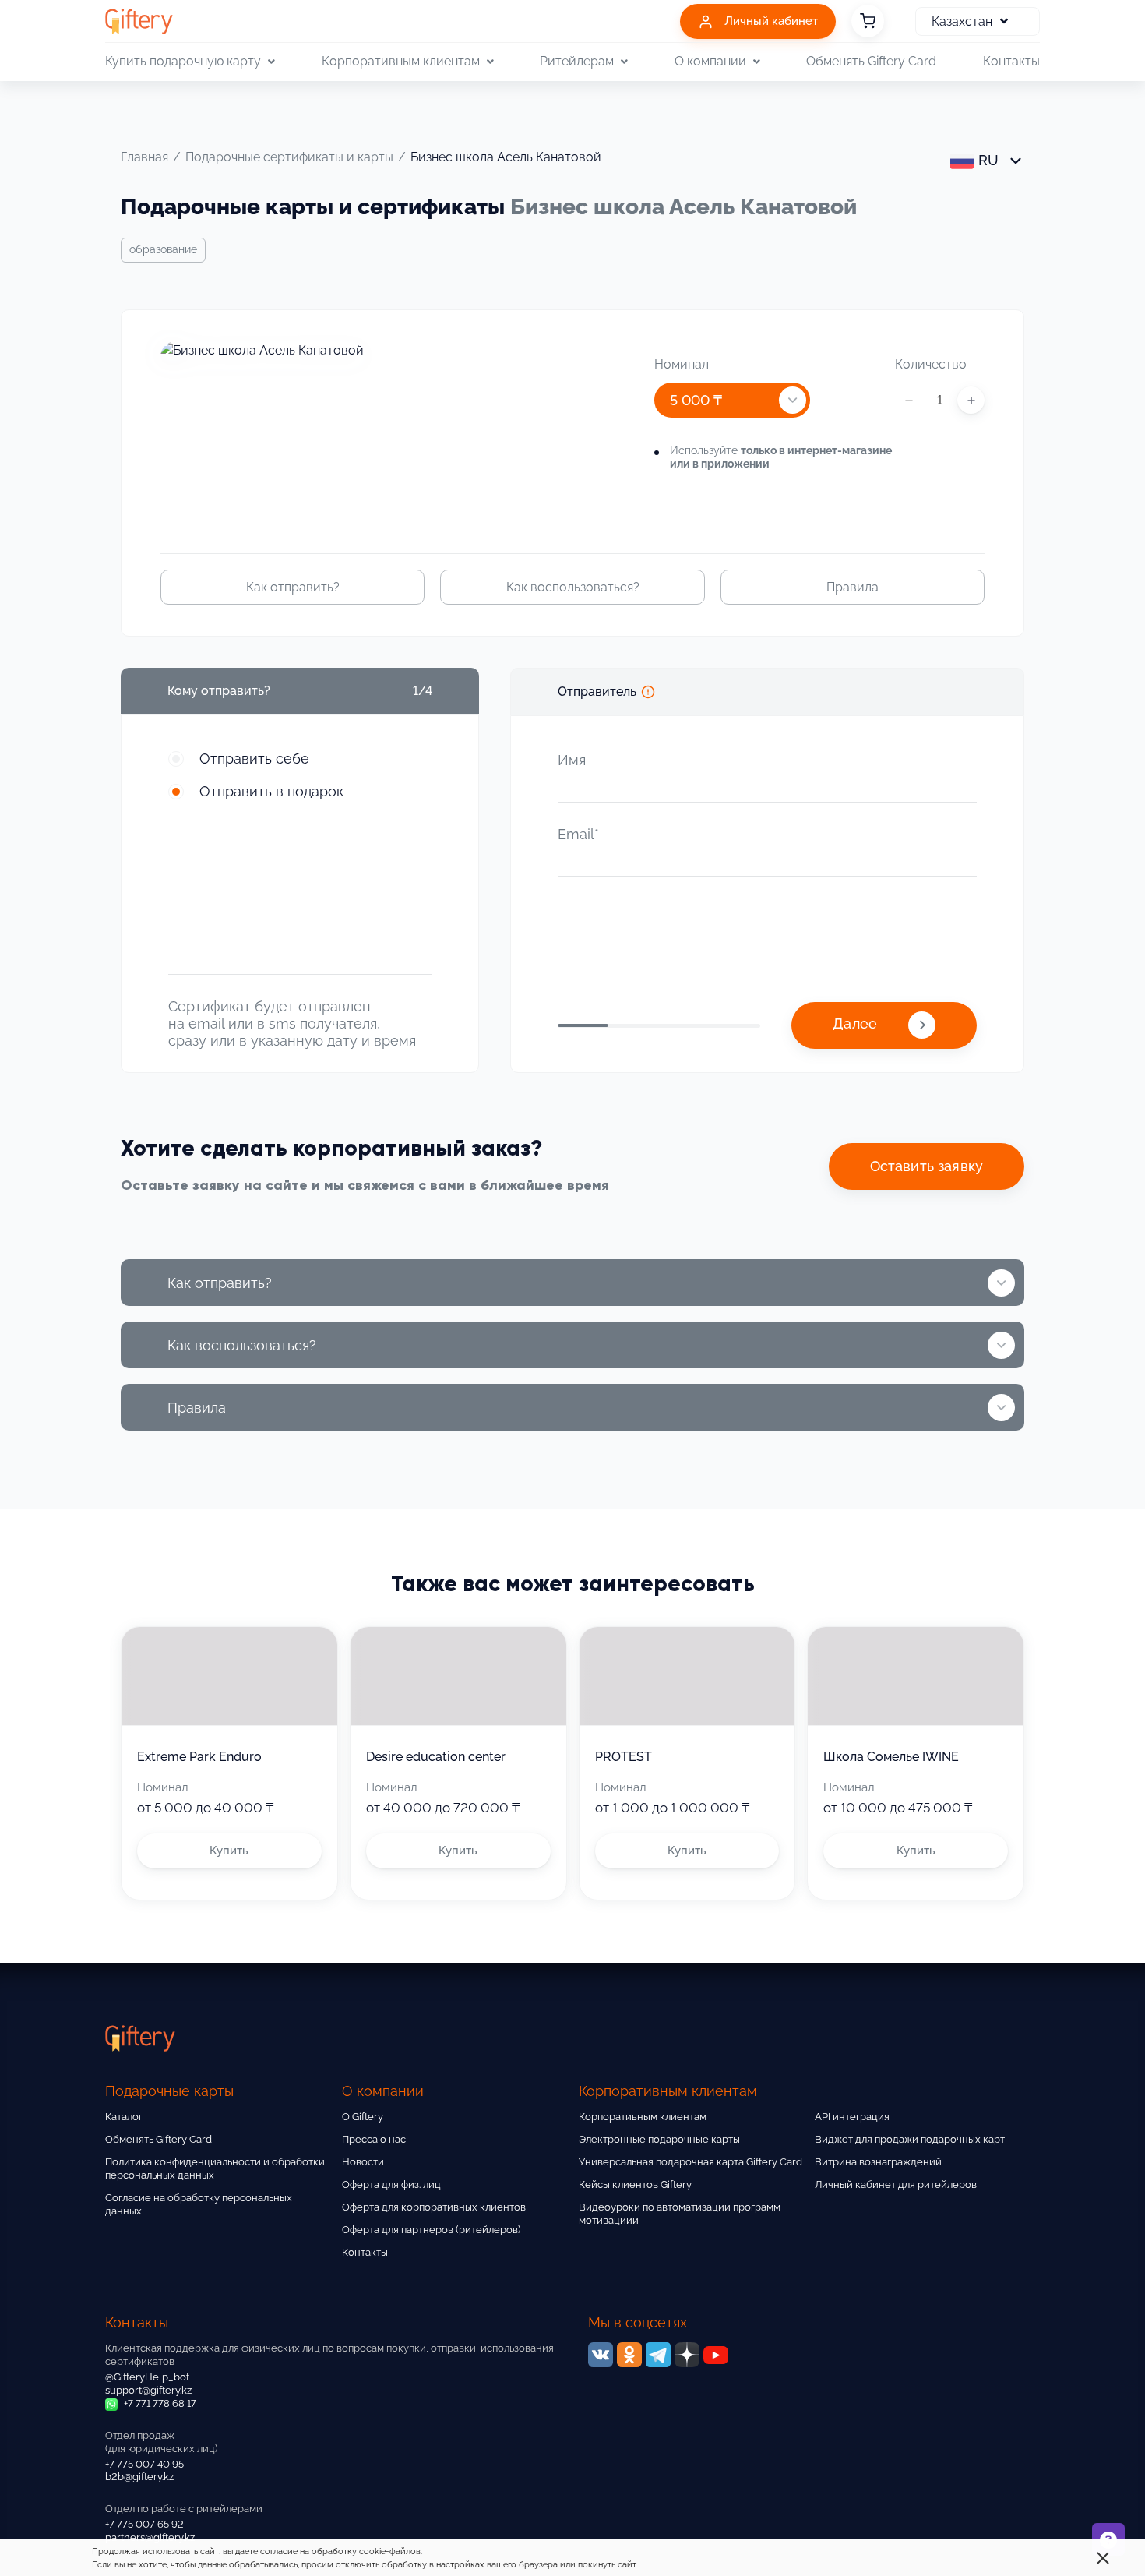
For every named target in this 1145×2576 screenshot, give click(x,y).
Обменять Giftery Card (871, 61)
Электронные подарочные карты (659, 2139)
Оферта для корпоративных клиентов (434, 2207)
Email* (578, 834)
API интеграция (852, 2117)
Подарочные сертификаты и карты (289, 157)
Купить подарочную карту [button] (183, 61)
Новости (363, 2162)
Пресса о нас (374, 2139)
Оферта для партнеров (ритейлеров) (431, 2230)
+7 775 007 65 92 (144, 2524)
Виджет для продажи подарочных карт (910, 2139)
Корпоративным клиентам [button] (401, 61)
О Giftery (363, 2117)
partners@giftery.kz (150, 2537)
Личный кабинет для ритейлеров (896, 2184)
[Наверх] (50, 2526)
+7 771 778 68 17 (159, 2403)
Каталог (124, 2117)
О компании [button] (710, 61)
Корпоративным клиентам (643, 2117)
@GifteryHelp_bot (147, 2377)
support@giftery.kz (148, 2390)
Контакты (1011, 61)
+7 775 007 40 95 (144, 2464)
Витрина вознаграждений (878, 2162)
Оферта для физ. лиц (391, 2184)
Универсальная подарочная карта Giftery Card (691, 2162)
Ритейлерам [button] (577, 61)
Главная (144, 157)
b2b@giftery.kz (139, 2477)
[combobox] (732, 400)
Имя (572, 760)
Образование (163, 249)
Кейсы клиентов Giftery (635, 2184)
